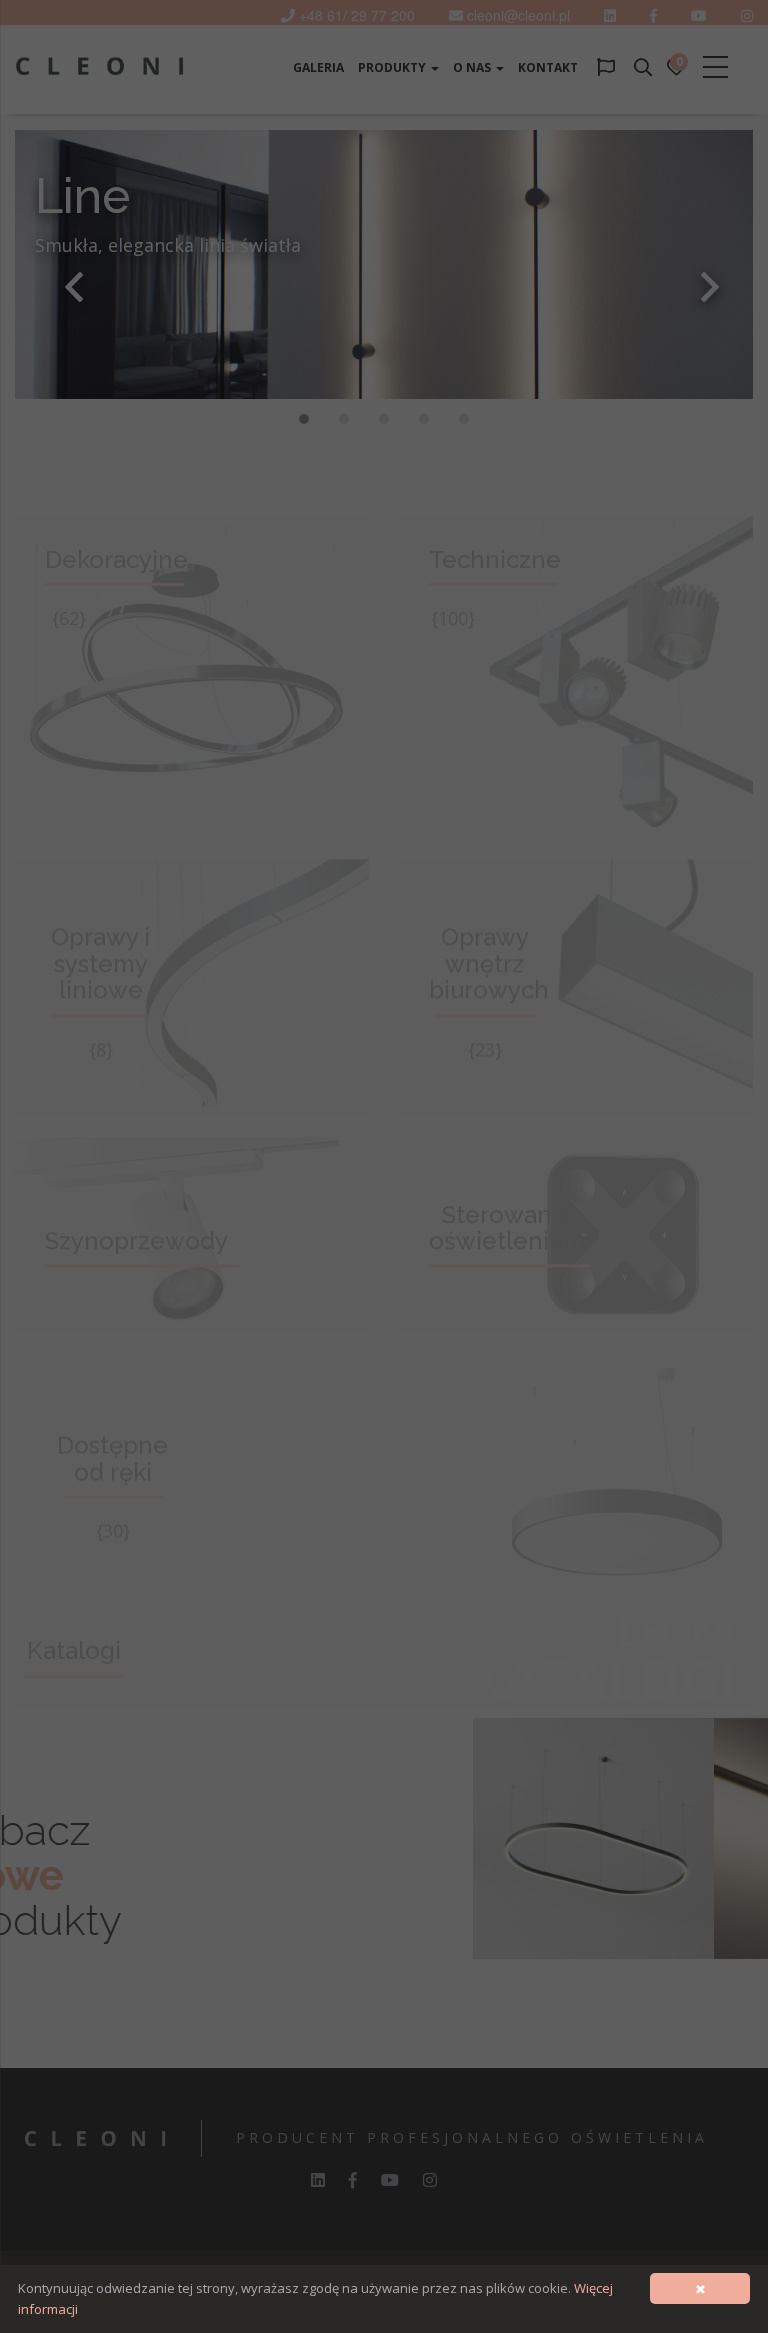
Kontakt (548, 67)
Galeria (318, 67)
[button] (304, 419)
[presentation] (74, 287)
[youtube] (699, 15)
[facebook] (353, 2179)
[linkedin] (610, 15)
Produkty (393, 67)
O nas (473, 67)
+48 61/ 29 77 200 (357, 15)
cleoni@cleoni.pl (518, 15)
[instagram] (430, 2179)
